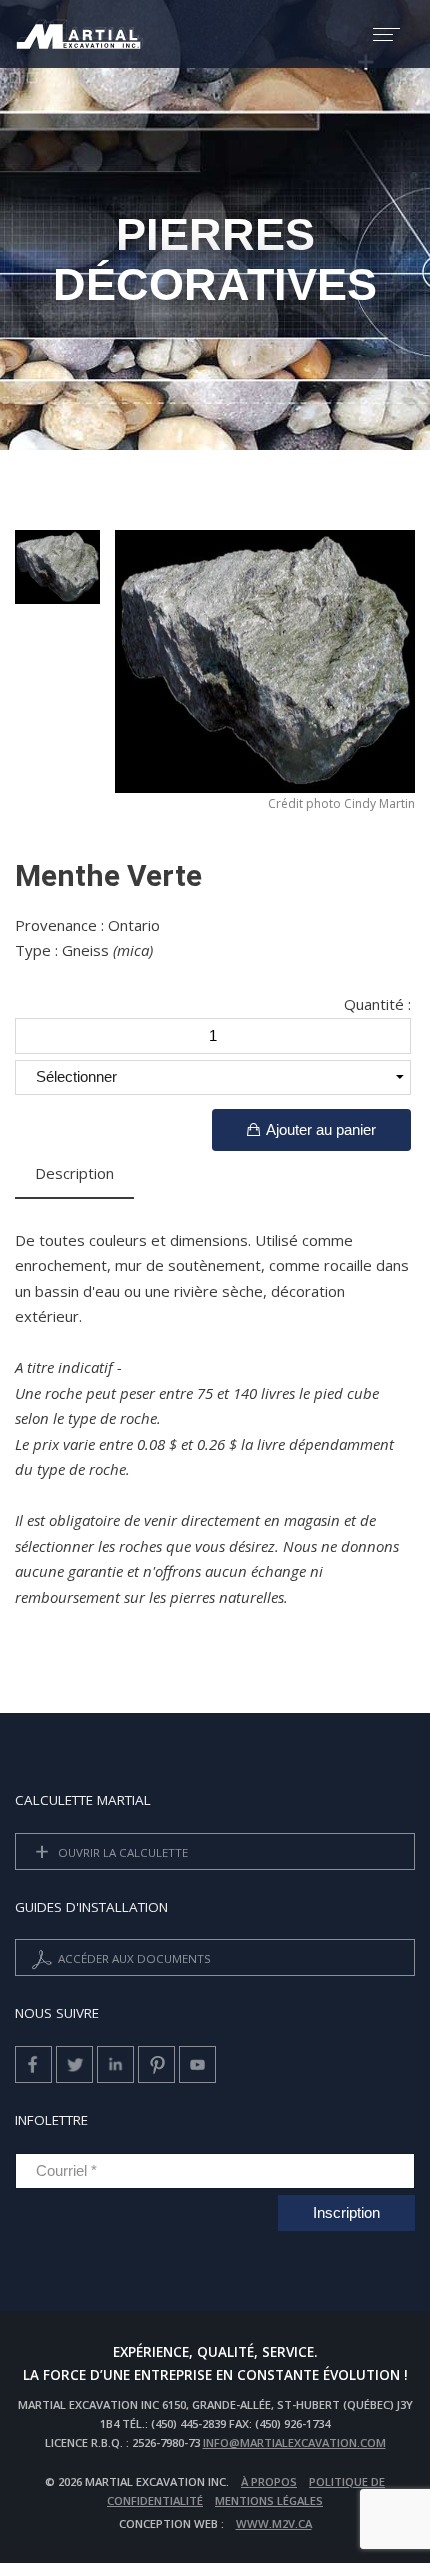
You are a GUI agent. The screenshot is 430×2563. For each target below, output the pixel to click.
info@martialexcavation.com (294, 2442)
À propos (269, 2481)
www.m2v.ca (274, 2523)
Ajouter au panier (319, 1129)
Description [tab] (74, 1173)
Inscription (346, 2212)
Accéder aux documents (133, 1958)
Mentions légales (269, 2500)
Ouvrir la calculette (121, 1851)
